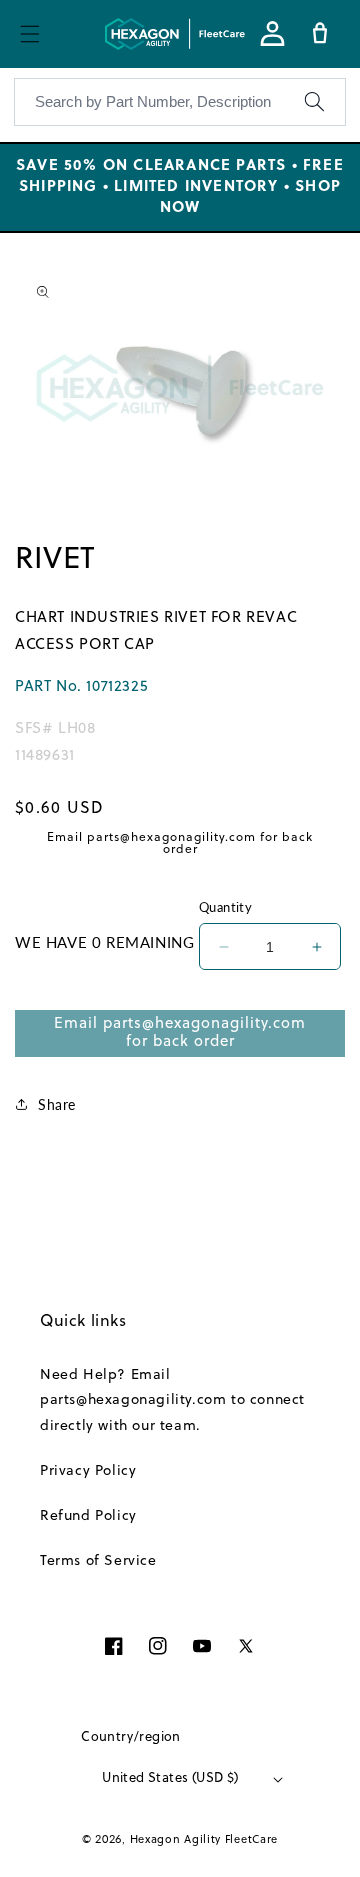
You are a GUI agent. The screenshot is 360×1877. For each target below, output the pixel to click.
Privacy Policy (88, 1471)
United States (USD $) (170, 1778)
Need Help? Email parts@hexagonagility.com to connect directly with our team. (172, 1400)
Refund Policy (88, 1516)
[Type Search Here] (314, 102)
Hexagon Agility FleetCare (204, 1840)
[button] (30, 34)
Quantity (225, 907)
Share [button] (57, 1104)
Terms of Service (98, 1561)
